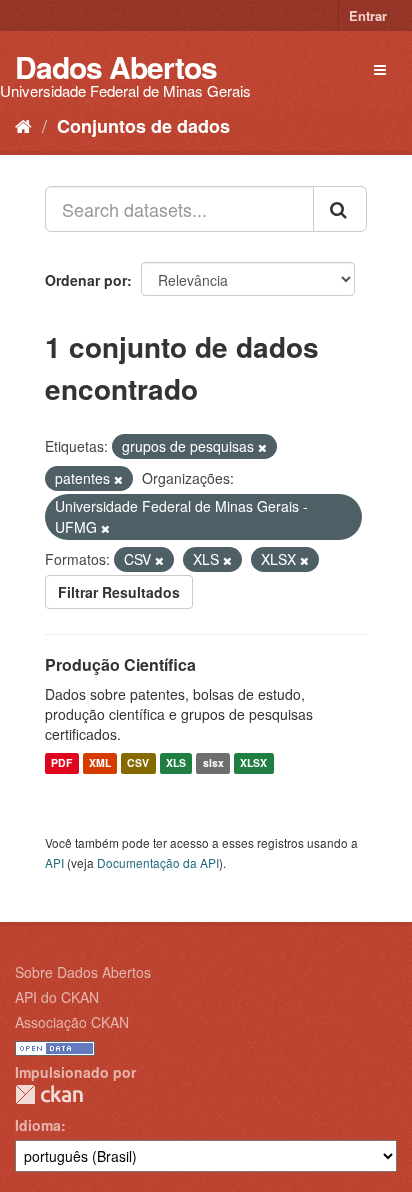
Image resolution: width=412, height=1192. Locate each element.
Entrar (368, 15)
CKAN (49, 1094)
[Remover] (262, 447)
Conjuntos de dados (143, 126)
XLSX (253, 763)
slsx (213, 763)
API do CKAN (57, 997)
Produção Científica (120, 664)
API (54, 862)
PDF (61, 763)
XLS (176, 763)
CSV (138, 763)
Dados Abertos (116, 66)
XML (100, 763)
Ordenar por (86, 280)
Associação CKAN (72, 1022)
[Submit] (340, 209)
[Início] (23, 125)
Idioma (38, 1125)
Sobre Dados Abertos (83, 972)
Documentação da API (158, 862)
